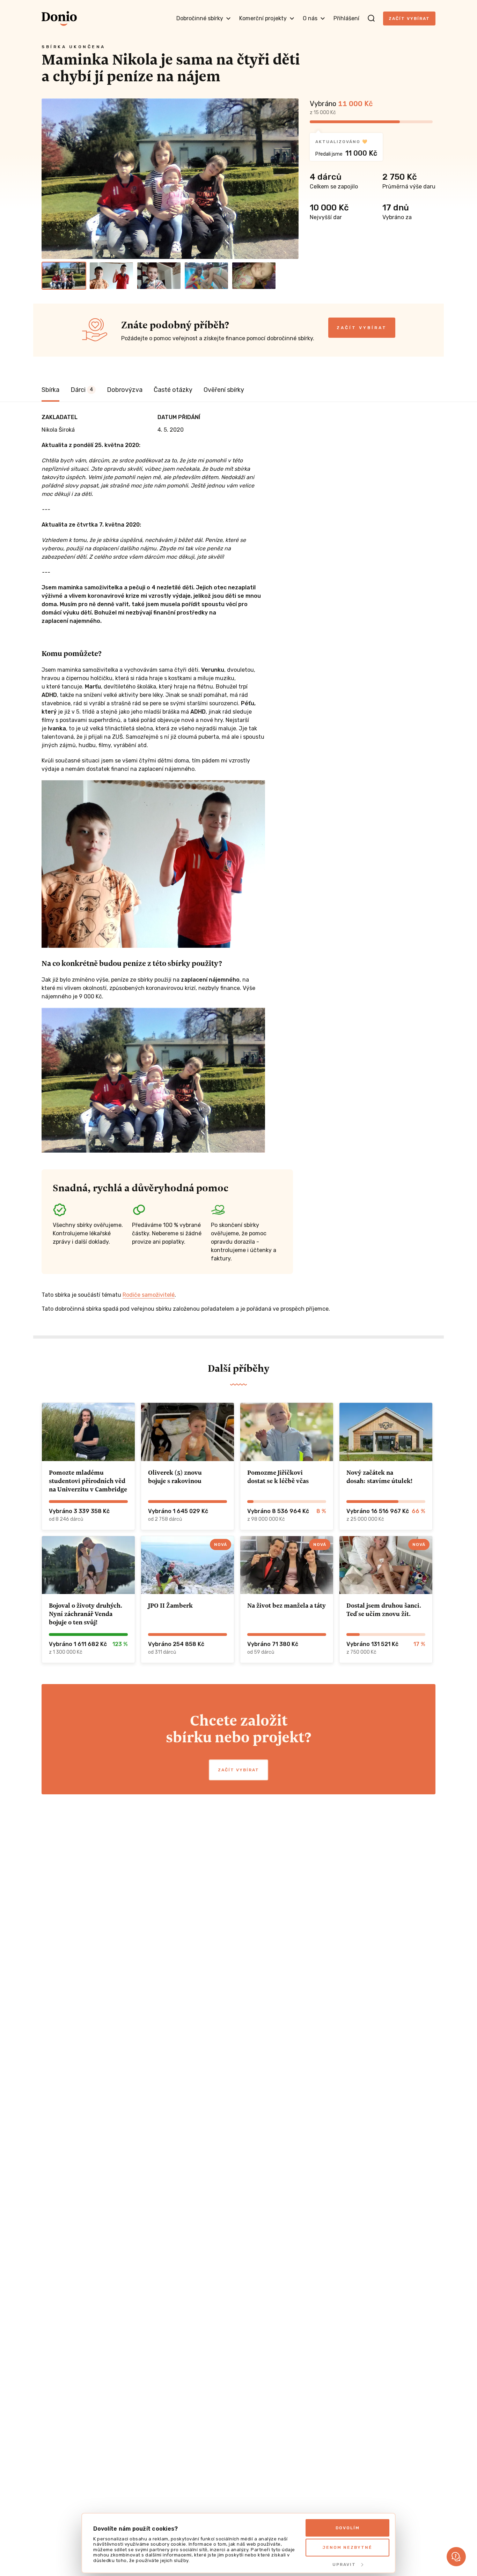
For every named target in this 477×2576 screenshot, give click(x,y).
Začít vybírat (409, 18)
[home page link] (59, 18)
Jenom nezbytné (347, 2547)
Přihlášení (346, 18)
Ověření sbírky (224, 390)
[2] (111, 276)
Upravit (344, 2564)
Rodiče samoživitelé (149, 1295)
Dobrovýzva (125, 390)
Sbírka (50, 390)
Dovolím (348, 2528)
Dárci (82, 390)
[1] (64, 276)
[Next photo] (290, 179)
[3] (159, 276)
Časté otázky (173, 390)
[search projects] (371, 18)
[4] (206, 276)
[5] (254, 276)
